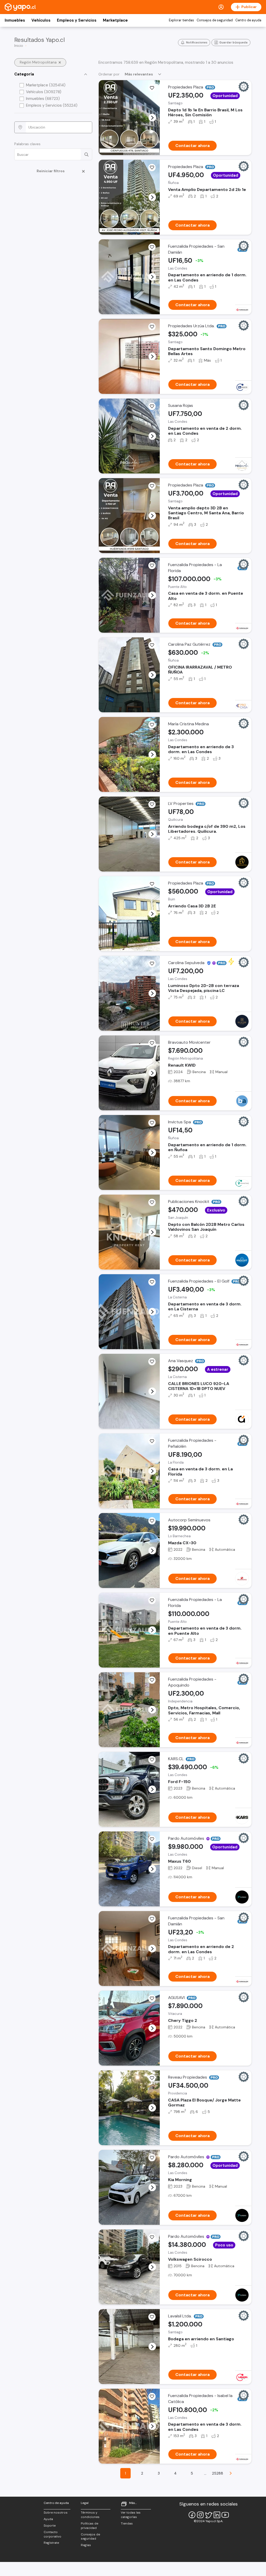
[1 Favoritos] (152, 406)
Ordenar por (109, 74)
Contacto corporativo (52, 2534)
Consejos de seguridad (215, 20)
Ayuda (48, 2519)
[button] (152, 118)
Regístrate (51, 2543)
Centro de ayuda (248, 20)
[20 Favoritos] (152, 327)
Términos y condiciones (90, 2515)
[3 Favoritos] (152, 88)
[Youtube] (225, 2515)
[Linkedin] (217, 2515)
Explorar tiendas (181, 20)
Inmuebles (15, 20)
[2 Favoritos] (152, 1043)
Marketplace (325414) (46, 85)
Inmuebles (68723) (43, 99)
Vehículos (41, 20)
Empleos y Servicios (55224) (52, 105)
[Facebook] (192, 2515)
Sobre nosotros (56, 2513)
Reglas (86, 2545)
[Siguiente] (231, 2473)
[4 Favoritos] (152, 247)
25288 (218, 2473)
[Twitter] (209, 2515)
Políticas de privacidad (89, 2526)
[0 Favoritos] (152, 168)
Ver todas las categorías (131, 2515)
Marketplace (115, 20)
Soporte (50, 2526)
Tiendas (127, 2523)
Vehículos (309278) (44, 92)
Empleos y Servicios (77, 20)
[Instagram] (200, 2515)
